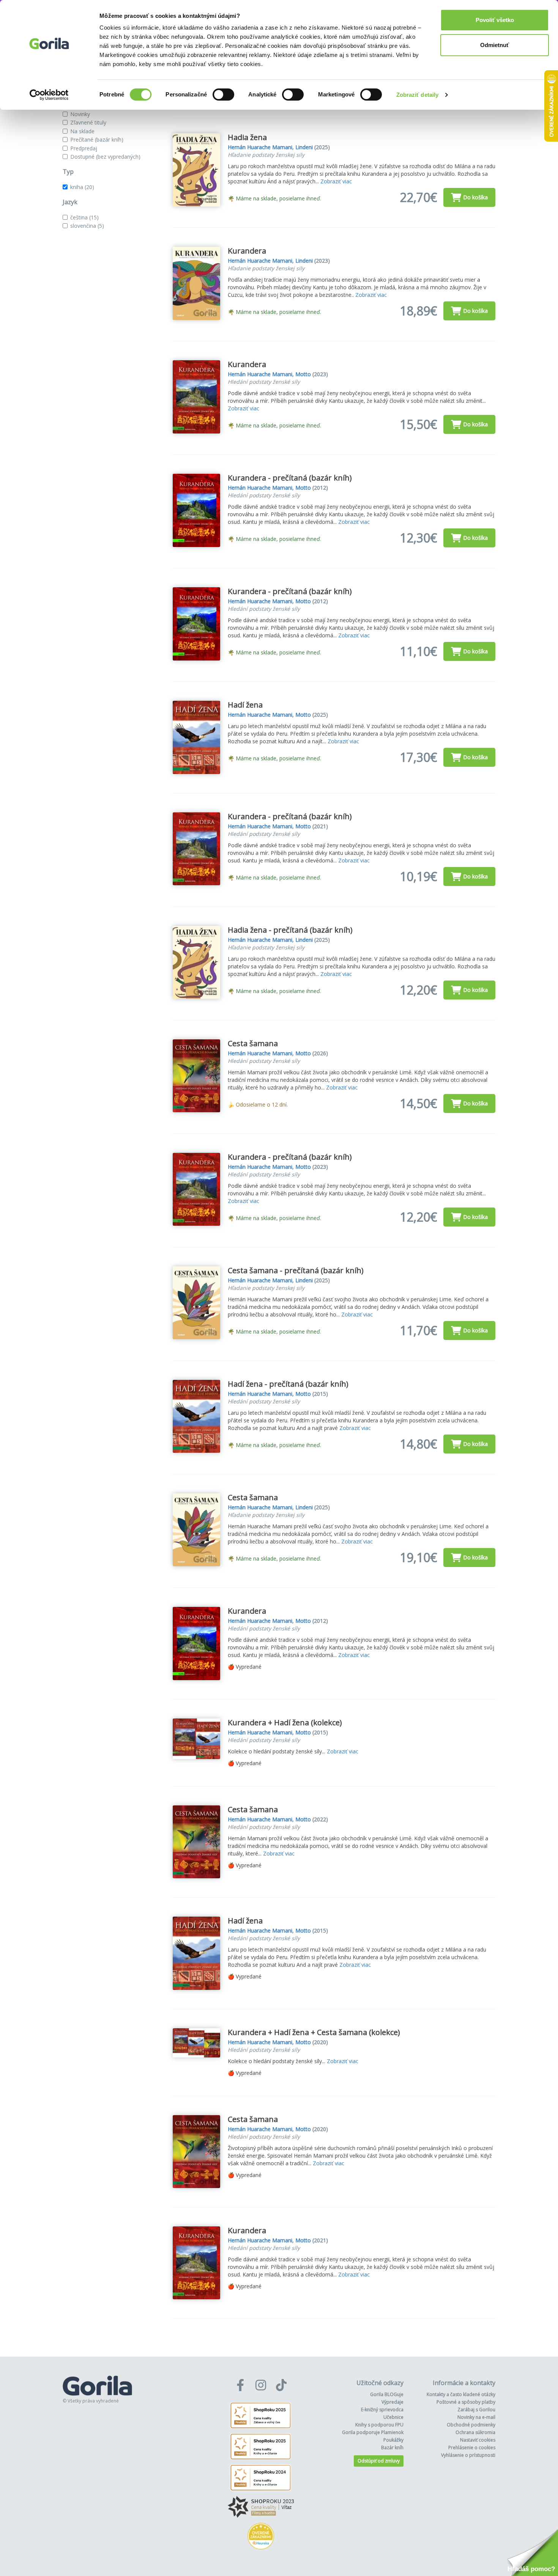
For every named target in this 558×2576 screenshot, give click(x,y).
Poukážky (393, 2440)
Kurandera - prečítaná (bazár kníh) (290, 478)
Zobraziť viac (336, 181)
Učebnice (393, 2417)
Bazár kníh (392, 2448)
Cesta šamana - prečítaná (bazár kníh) (296, 1270)
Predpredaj (84, 148)
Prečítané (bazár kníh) (97, 140)
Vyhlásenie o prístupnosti (468, 2455)
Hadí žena (245, 705)
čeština (84, 217)
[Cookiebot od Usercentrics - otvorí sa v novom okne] (49, 95)
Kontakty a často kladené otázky (461, 2394)
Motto (303, 374)
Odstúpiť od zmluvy (379, 2461)
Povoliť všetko (495, 20)
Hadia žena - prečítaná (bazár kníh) (290, 930)
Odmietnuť (495, 45)
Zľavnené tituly (88, 122)
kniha (82, 187)
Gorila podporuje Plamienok (373, 2432)
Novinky (80, 114)
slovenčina (87, 226)
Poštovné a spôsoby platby (466, 2402)
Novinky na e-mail (476, 2417)
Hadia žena (247, 137)
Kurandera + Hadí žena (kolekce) (285, 1722)
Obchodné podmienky (471, 2425)
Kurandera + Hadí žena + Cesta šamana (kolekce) (314, 2032)
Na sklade (82, 131)
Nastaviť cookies (478, 2440)
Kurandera (247, 251)
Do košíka (475, 197)
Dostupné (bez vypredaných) (105, 157)
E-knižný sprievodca (382, 2410)
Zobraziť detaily (418, 95)
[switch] (223, 95)
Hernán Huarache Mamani (260, 147)
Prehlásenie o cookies (472, 2448)
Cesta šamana (253, 1043)
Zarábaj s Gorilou (476, 2410)
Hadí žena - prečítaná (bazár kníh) (288, 1384)
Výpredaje (392, 2402)
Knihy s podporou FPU (379, 2425)
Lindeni (304, 147)
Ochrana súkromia (475, 2432)
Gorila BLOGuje (387, 2394)
